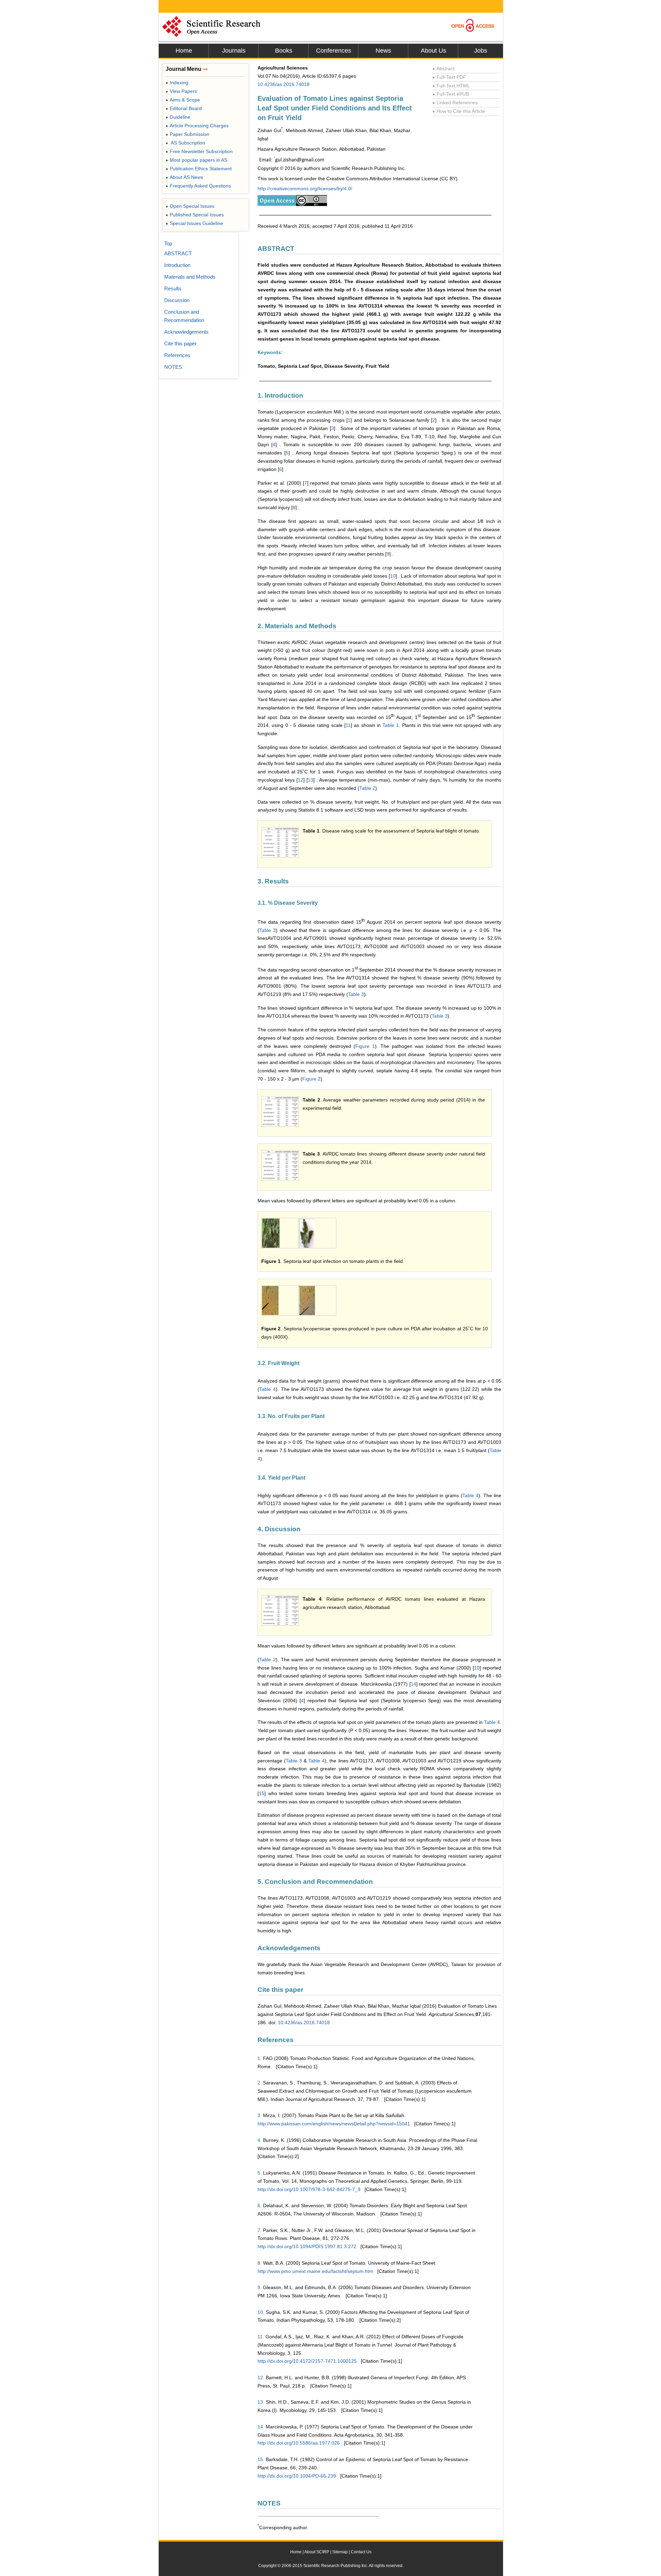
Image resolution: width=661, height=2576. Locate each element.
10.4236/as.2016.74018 (284, 84)
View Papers (181, 91)
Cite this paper (180, 344)
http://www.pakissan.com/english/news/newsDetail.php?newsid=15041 (334, 2124)
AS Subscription (185, 143)
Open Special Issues (190, 206)
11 (348, 725)
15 (262, 1793)
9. (260, 2287)
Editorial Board (184, 108)
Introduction (177, 265)
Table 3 (267, 930)
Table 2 (367, 788)
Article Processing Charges (197, 126)
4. (260, 2140)
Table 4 (267, 1389)
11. (261, 2337)
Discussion (177, 300)
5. (260, 2173)
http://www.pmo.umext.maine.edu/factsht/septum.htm (315, 2271)
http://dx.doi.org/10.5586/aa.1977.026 (299, 2443)
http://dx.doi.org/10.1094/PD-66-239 (297, 2476)
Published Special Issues (195, 215)
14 (413, 1684)
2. (260, 2083)
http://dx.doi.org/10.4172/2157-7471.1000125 (307, 2361)
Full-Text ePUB (451, 94)
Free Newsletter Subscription (199, 151)
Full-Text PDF (449, 77)
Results (173, 288)
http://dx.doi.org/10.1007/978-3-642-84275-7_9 (309, 2189)
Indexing (177, 83)
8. (260, 2263)
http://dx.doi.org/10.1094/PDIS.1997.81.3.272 (307, 2246)
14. (261, 2427)
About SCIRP (317, 2552)
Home (184, 51)
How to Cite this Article (459, 111)
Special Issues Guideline (194, 223)
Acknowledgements (186, 332)
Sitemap (340, 2552)
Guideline (178, 117)
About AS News (184, 177)
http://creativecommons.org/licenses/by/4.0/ (305, 189)
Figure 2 (311, 1079)
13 (311, 780)
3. (260, 2115)
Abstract (443, 68)
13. (261, 2402)
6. (260, 2205)
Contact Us (361, 2552)
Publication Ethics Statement (199, 169)
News (383, 51)
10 (393, 576)
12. (261, 2378)
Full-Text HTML (451, 86)
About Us (433, 51)
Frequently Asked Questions (198, 186)
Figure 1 (365, 1046)
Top (168, 243)
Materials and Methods (190, 277)
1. (260, 2058)
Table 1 (391, 725)
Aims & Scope (183, 100)
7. (260, 2230)
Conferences (334, 51)
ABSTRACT (178, 253)
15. (261, 2459)
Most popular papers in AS (196, 160)
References (177, 355)
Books (284, 51)
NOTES (173, 367)
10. (261, 2312)
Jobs (481, 51)
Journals (234, 51)
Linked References (455, 103)
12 (301, 780)
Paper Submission (187, 134)
